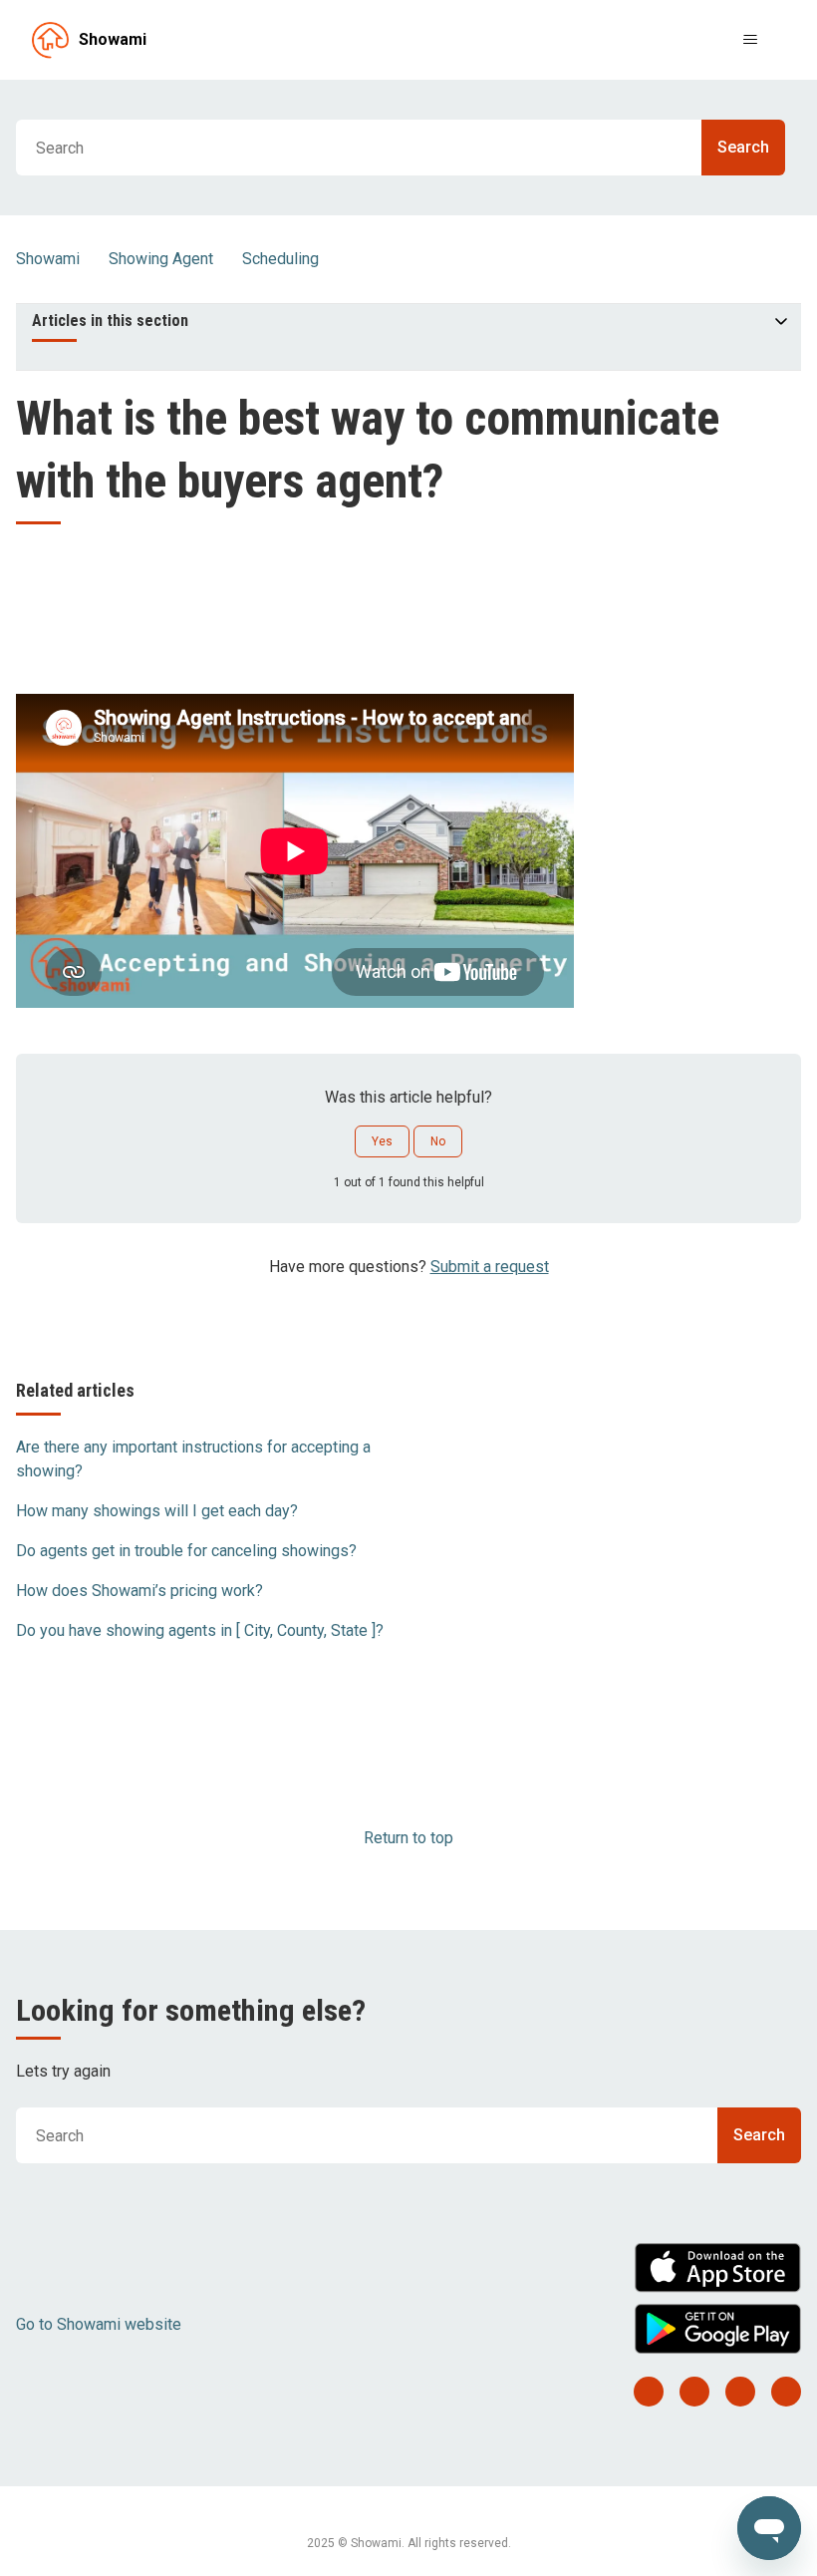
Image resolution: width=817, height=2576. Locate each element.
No (438, 1141)
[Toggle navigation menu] (750, 40)
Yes (382, 1141)
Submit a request (490, 1267)
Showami (48, 259)
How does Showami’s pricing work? (139, 1591)
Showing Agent (161, 259)
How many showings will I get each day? (157, 1511)
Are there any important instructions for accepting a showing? (193, 1459)
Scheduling (280, 259)
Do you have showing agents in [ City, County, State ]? (200, 1630)
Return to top (408, 1838)
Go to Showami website (99, 2324)
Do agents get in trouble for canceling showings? (186, 1551)
